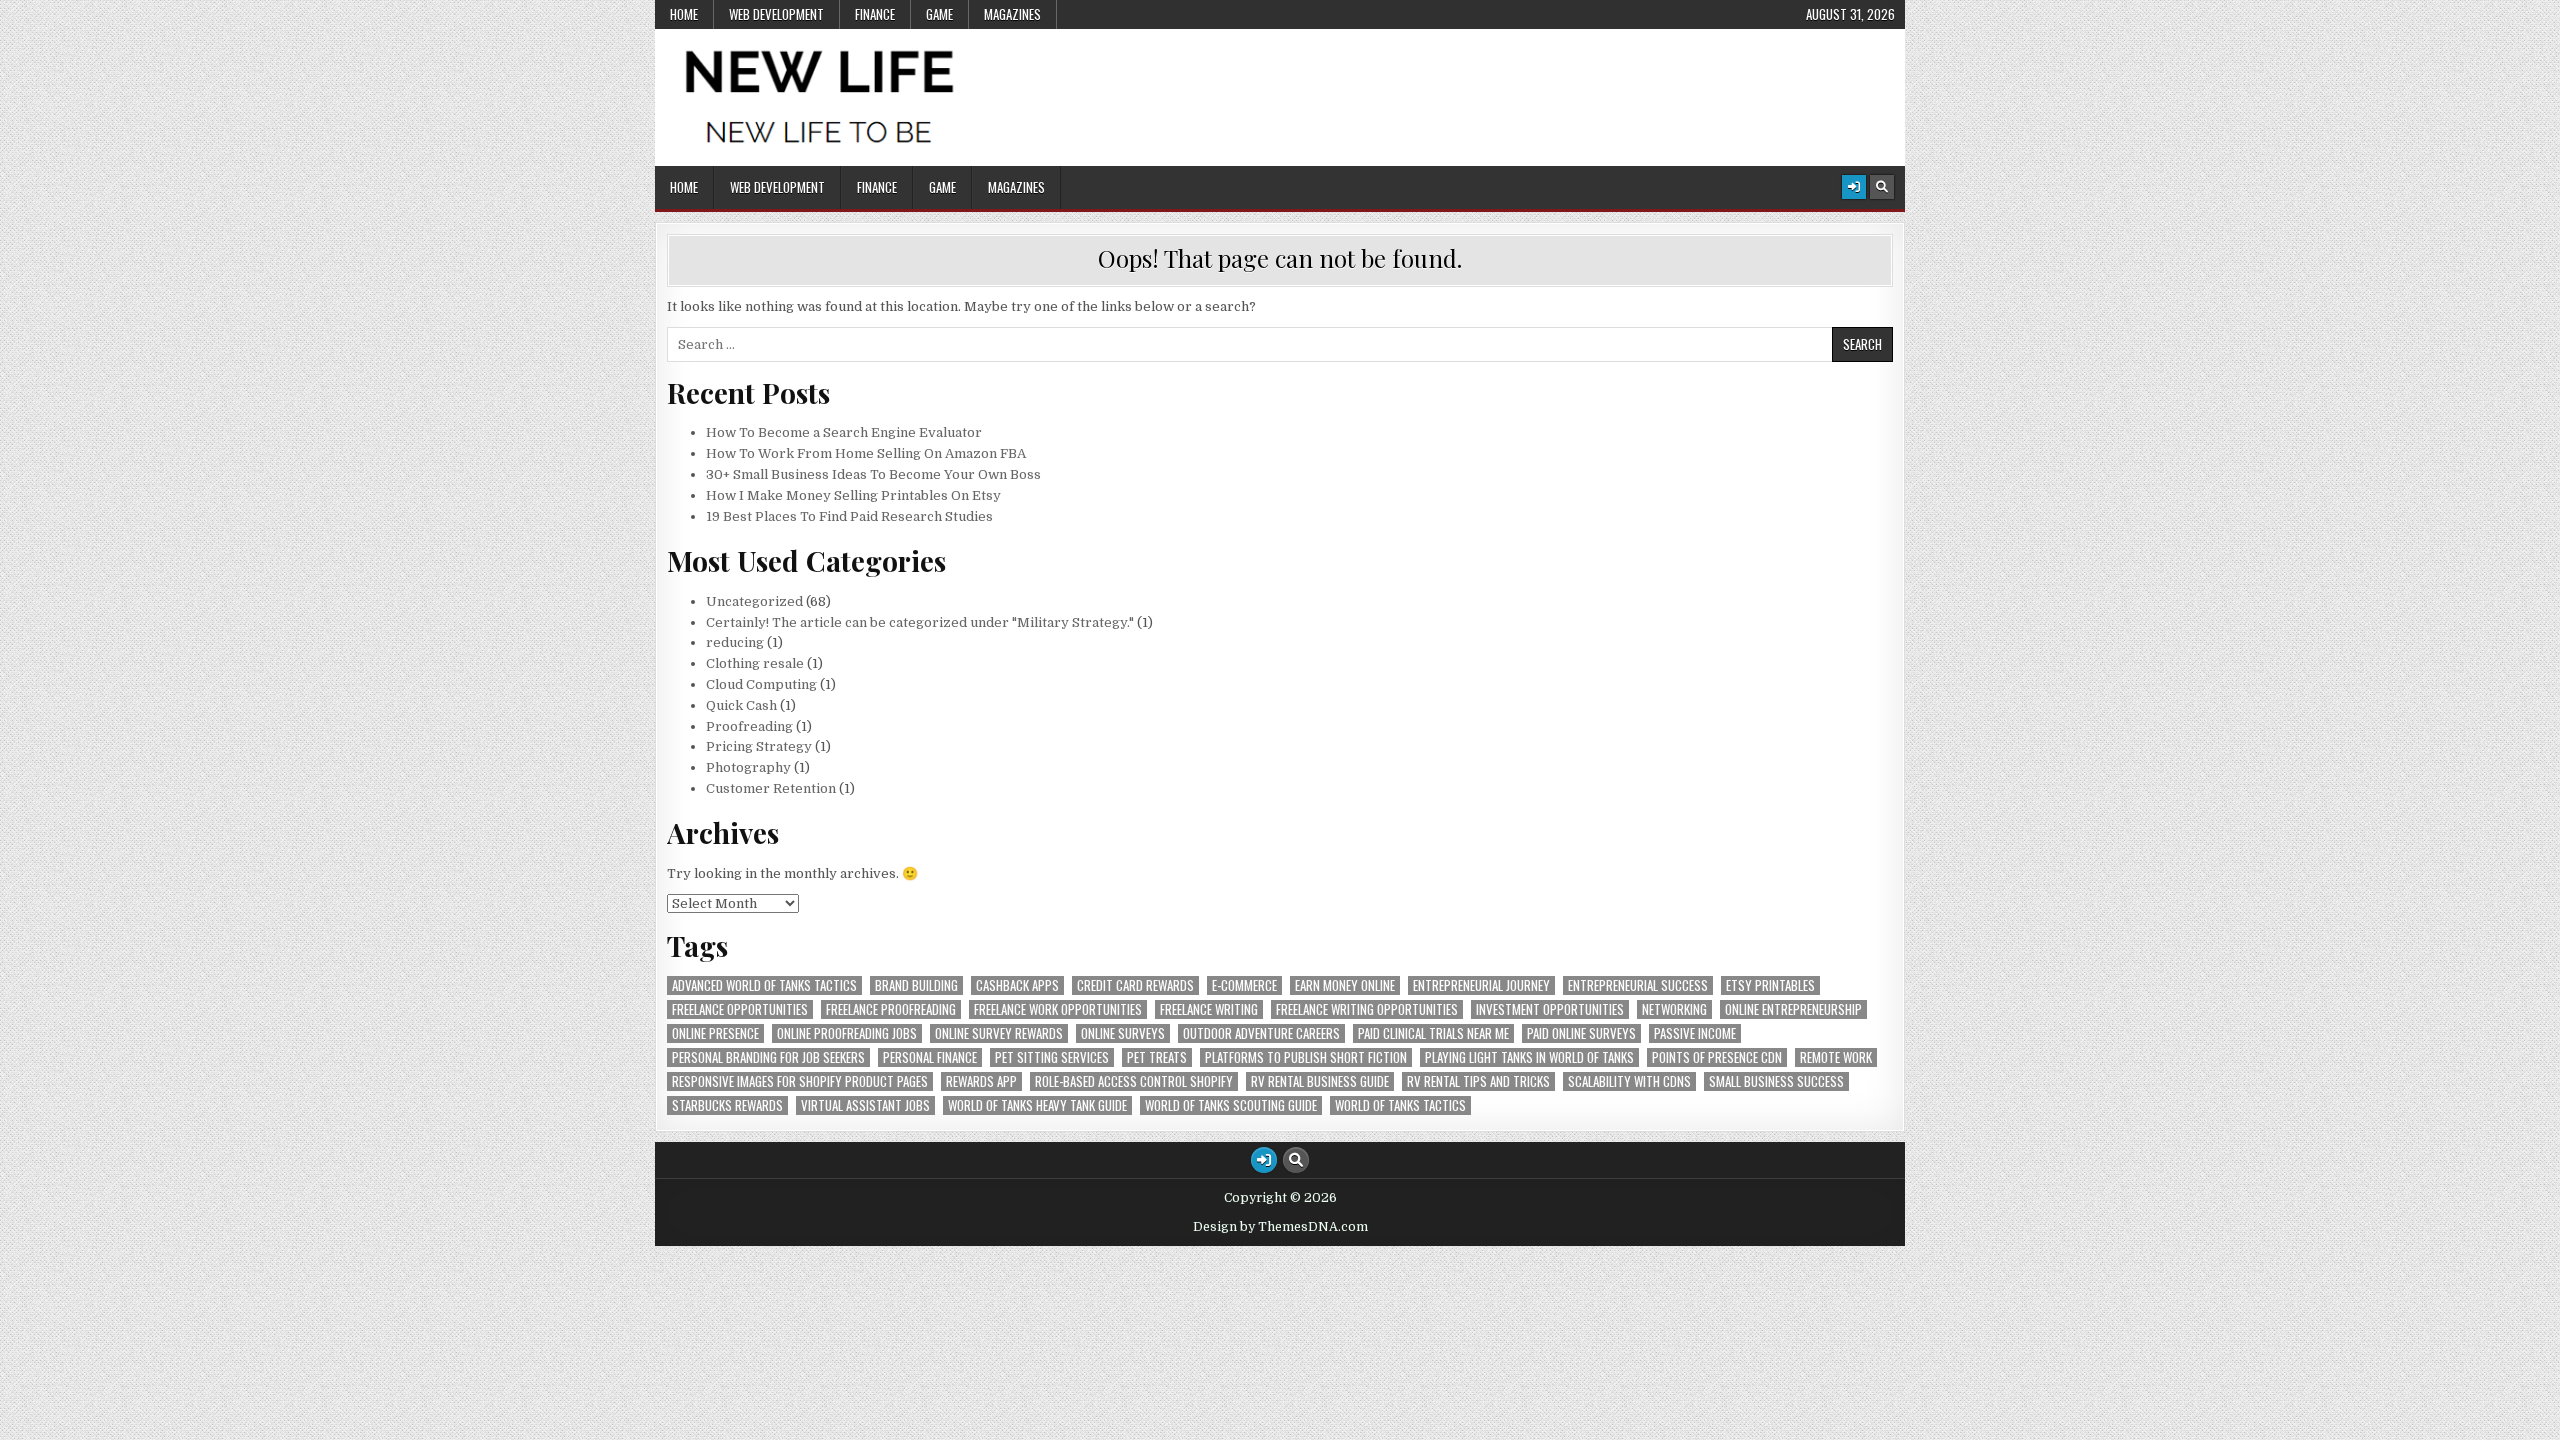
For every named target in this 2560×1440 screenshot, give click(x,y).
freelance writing (1209, 1009)
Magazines (1012, 14)
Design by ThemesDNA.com (1280, 1227)
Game (939, 14)
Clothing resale (755, 663)
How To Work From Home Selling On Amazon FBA (866, 453)
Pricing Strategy (759, 746)
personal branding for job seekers (768, 1057)
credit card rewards (1135, 985)
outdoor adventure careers (1261, 1033)
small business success (1776, 1081)
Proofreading (749, 726)
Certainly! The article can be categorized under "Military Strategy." (920, 622)
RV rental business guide (1320, 1081)
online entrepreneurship (1793, 1009)
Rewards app (981, 1081)
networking (1674, 1009)
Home (684, 14)
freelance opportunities (740, 1009)
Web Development (776, 14)
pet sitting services (1052, 1057)
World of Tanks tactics (1400, 1105)
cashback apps (1017, 985)
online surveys (1123, 1033)
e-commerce (1244, 985)
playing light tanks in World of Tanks (1529, 1057)
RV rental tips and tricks (1478, 1081)
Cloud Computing (761, 684)
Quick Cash (741, 705)
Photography (748, 767)
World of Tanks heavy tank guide (1037, 1105)
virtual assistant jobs (865, 1105)
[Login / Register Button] (1854, 187)
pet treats (1157, 1057)
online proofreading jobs (847, 1033)
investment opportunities (1550, 1009)
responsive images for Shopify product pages (800, 1081)
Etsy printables (1770, 985)
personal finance (930, 1057)
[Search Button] (1882, 187)
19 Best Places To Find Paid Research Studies (849, 516)
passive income (1695, 1033)
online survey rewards (999, 1033)
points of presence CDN (1717, 1057)
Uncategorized (754, 601)
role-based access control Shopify (1134, 1081)
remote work (1836, 1057)
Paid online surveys (1581, 1033)
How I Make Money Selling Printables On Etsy (853, 495)
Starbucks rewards (727, 1105)
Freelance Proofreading (891, 1009)
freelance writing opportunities (1367, 1009)
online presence (715, 1033)
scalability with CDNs (1629, 1081)
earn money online (1345, 985)
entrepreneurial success (1638, 985)
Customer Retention (771, 788)
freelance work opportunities (1058, 1009)
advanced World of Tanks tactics (764, 985)
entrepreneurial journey (1481, 985)
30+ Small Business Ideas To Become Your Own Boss (873, 474)
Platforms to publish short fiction (1306, 1057)
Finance (875, 14)
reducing (735, 642)
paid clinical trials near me (1433, 1033)
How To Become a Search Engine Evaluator (844, 432)
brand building (916, 985)
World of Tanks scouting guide (1231, 1105)
